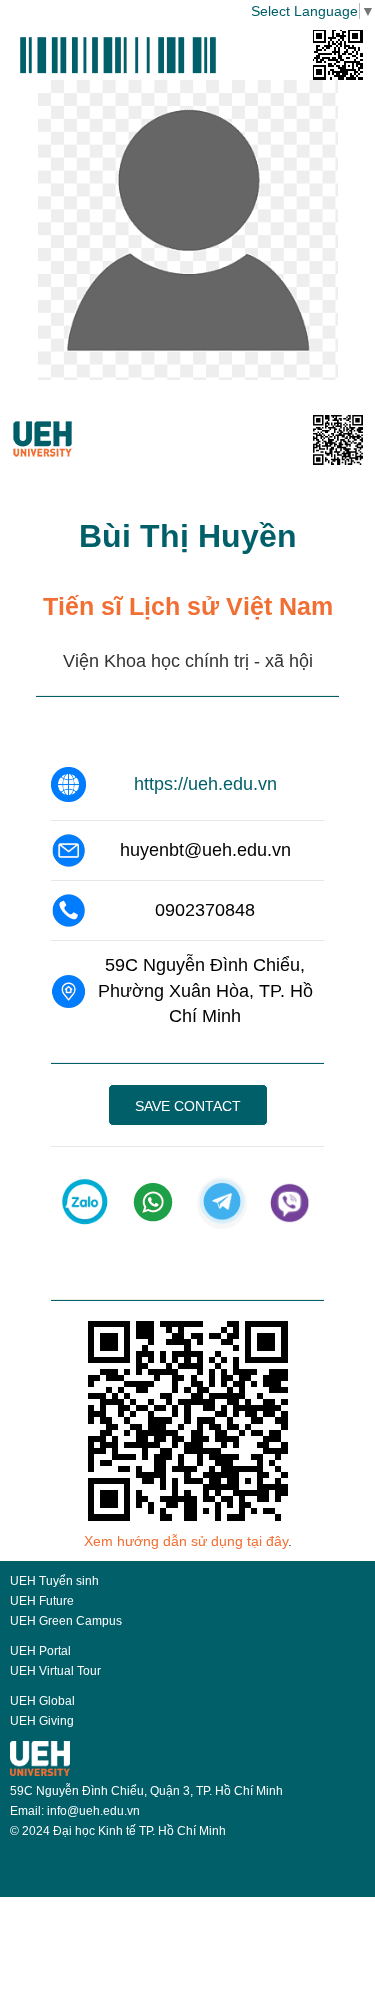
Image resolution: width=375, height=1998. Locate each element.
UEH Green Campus (66, 1621)
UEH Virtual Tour (55, 1671)
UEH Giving (42, 1721)
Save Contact (188, 1106)
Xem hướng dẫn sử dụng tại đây (186, 1541)
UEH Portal (40, 1651)
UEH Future (42, 1601)
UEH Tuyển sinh (54, 1581)
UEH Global (42, 1701)
